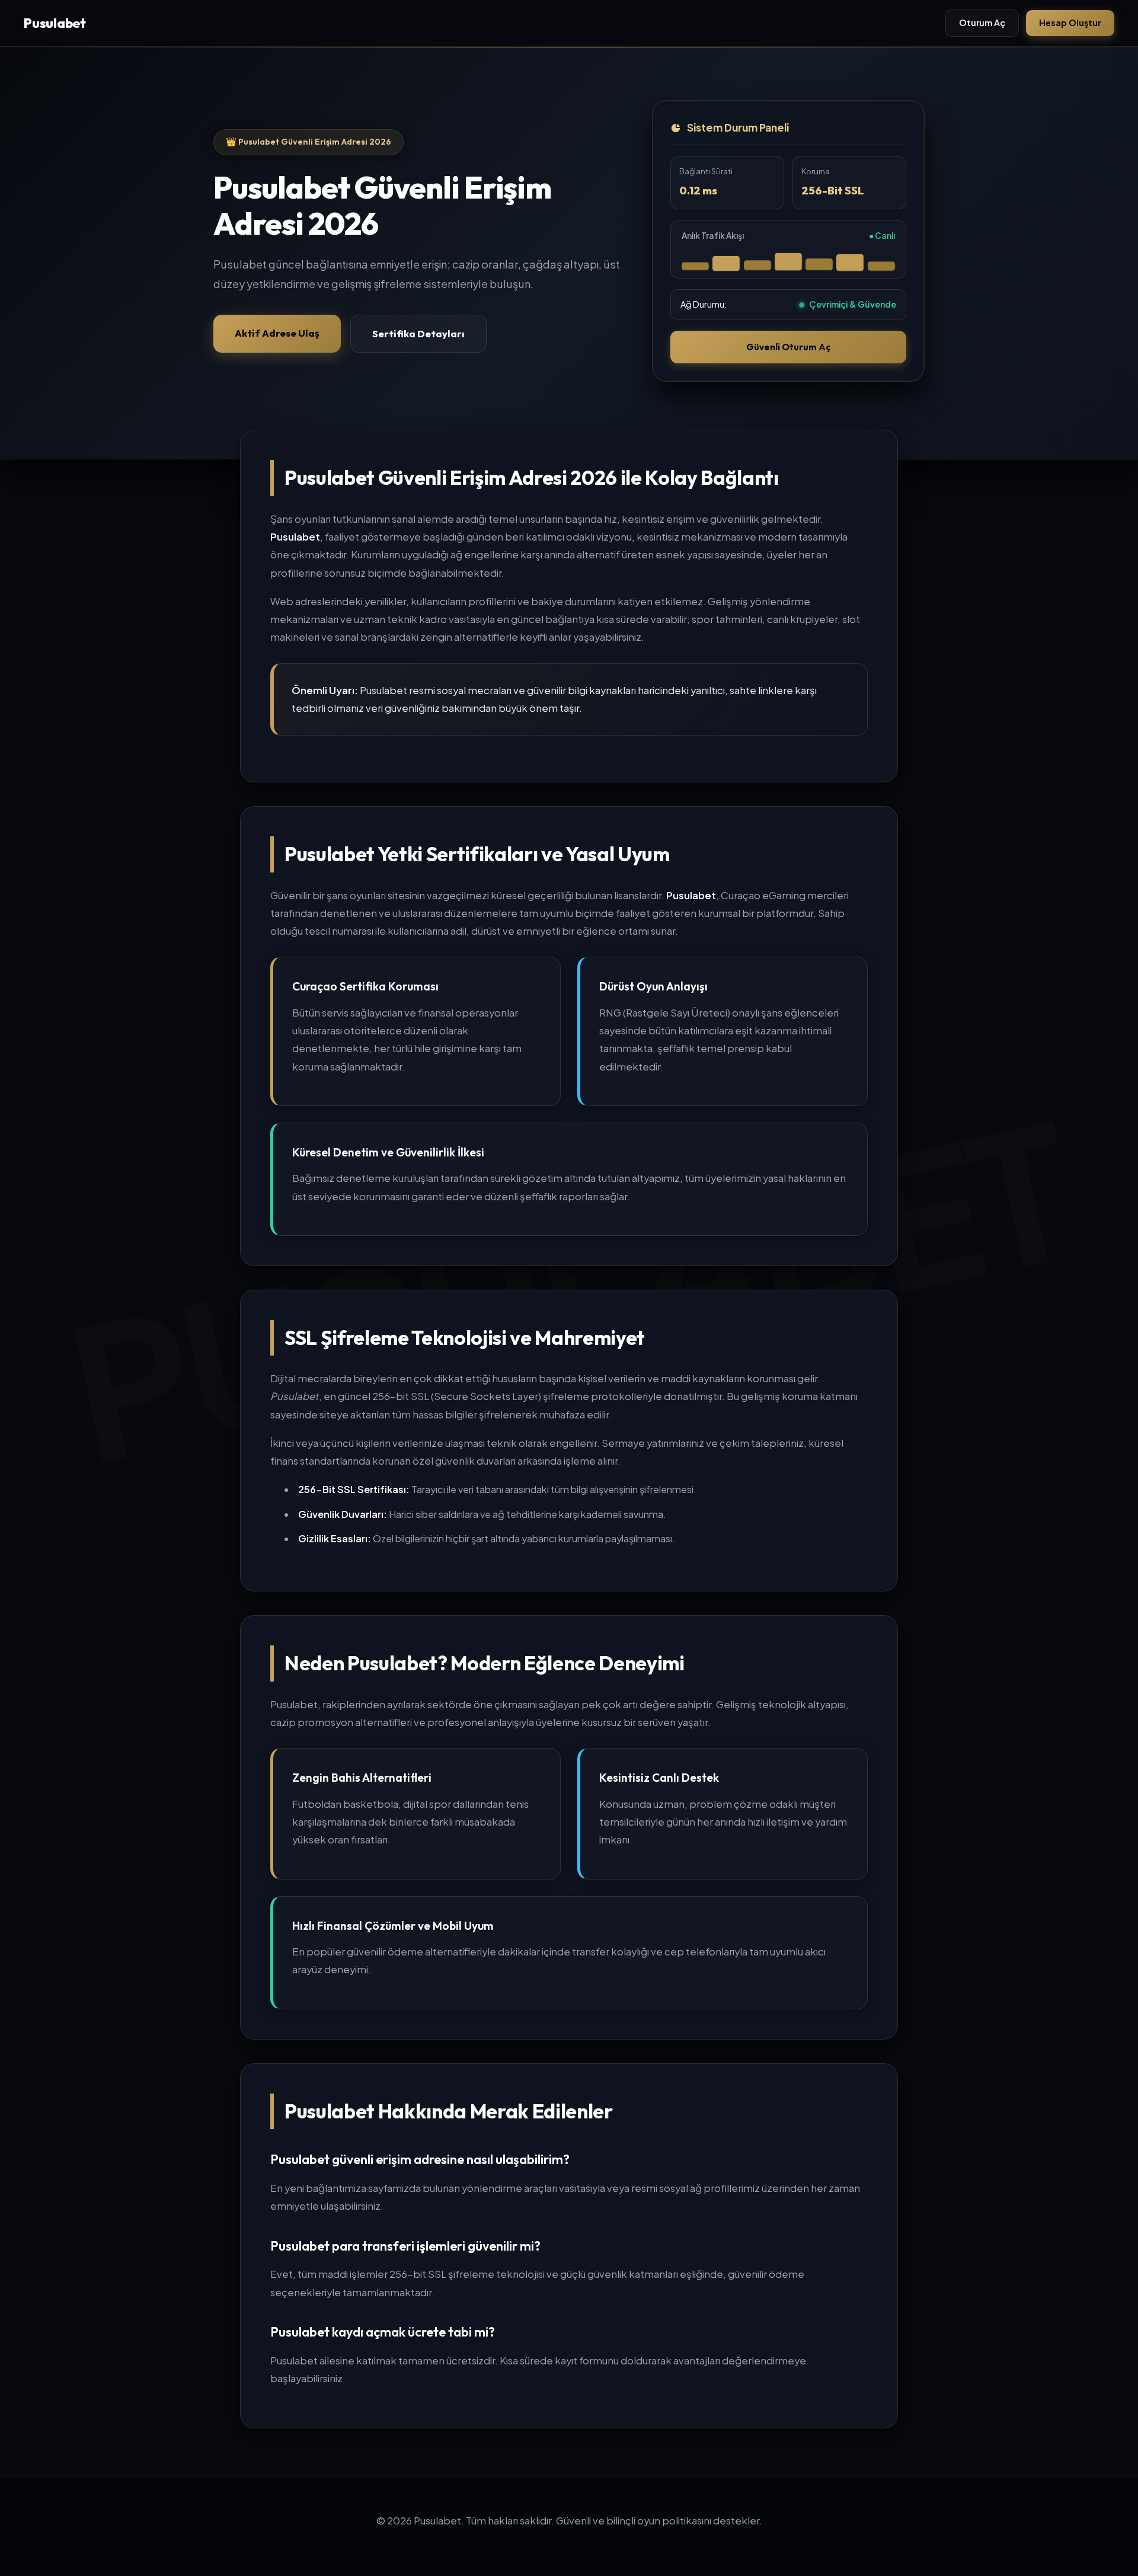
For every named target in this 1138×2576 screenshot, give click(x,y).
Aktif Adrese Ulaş (277, 333)
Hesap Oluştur (1070, 23)
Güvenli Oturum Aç (788, 347)
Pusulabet (55, 23)
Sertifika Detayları (418, 333)
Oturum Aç (982, 23)
